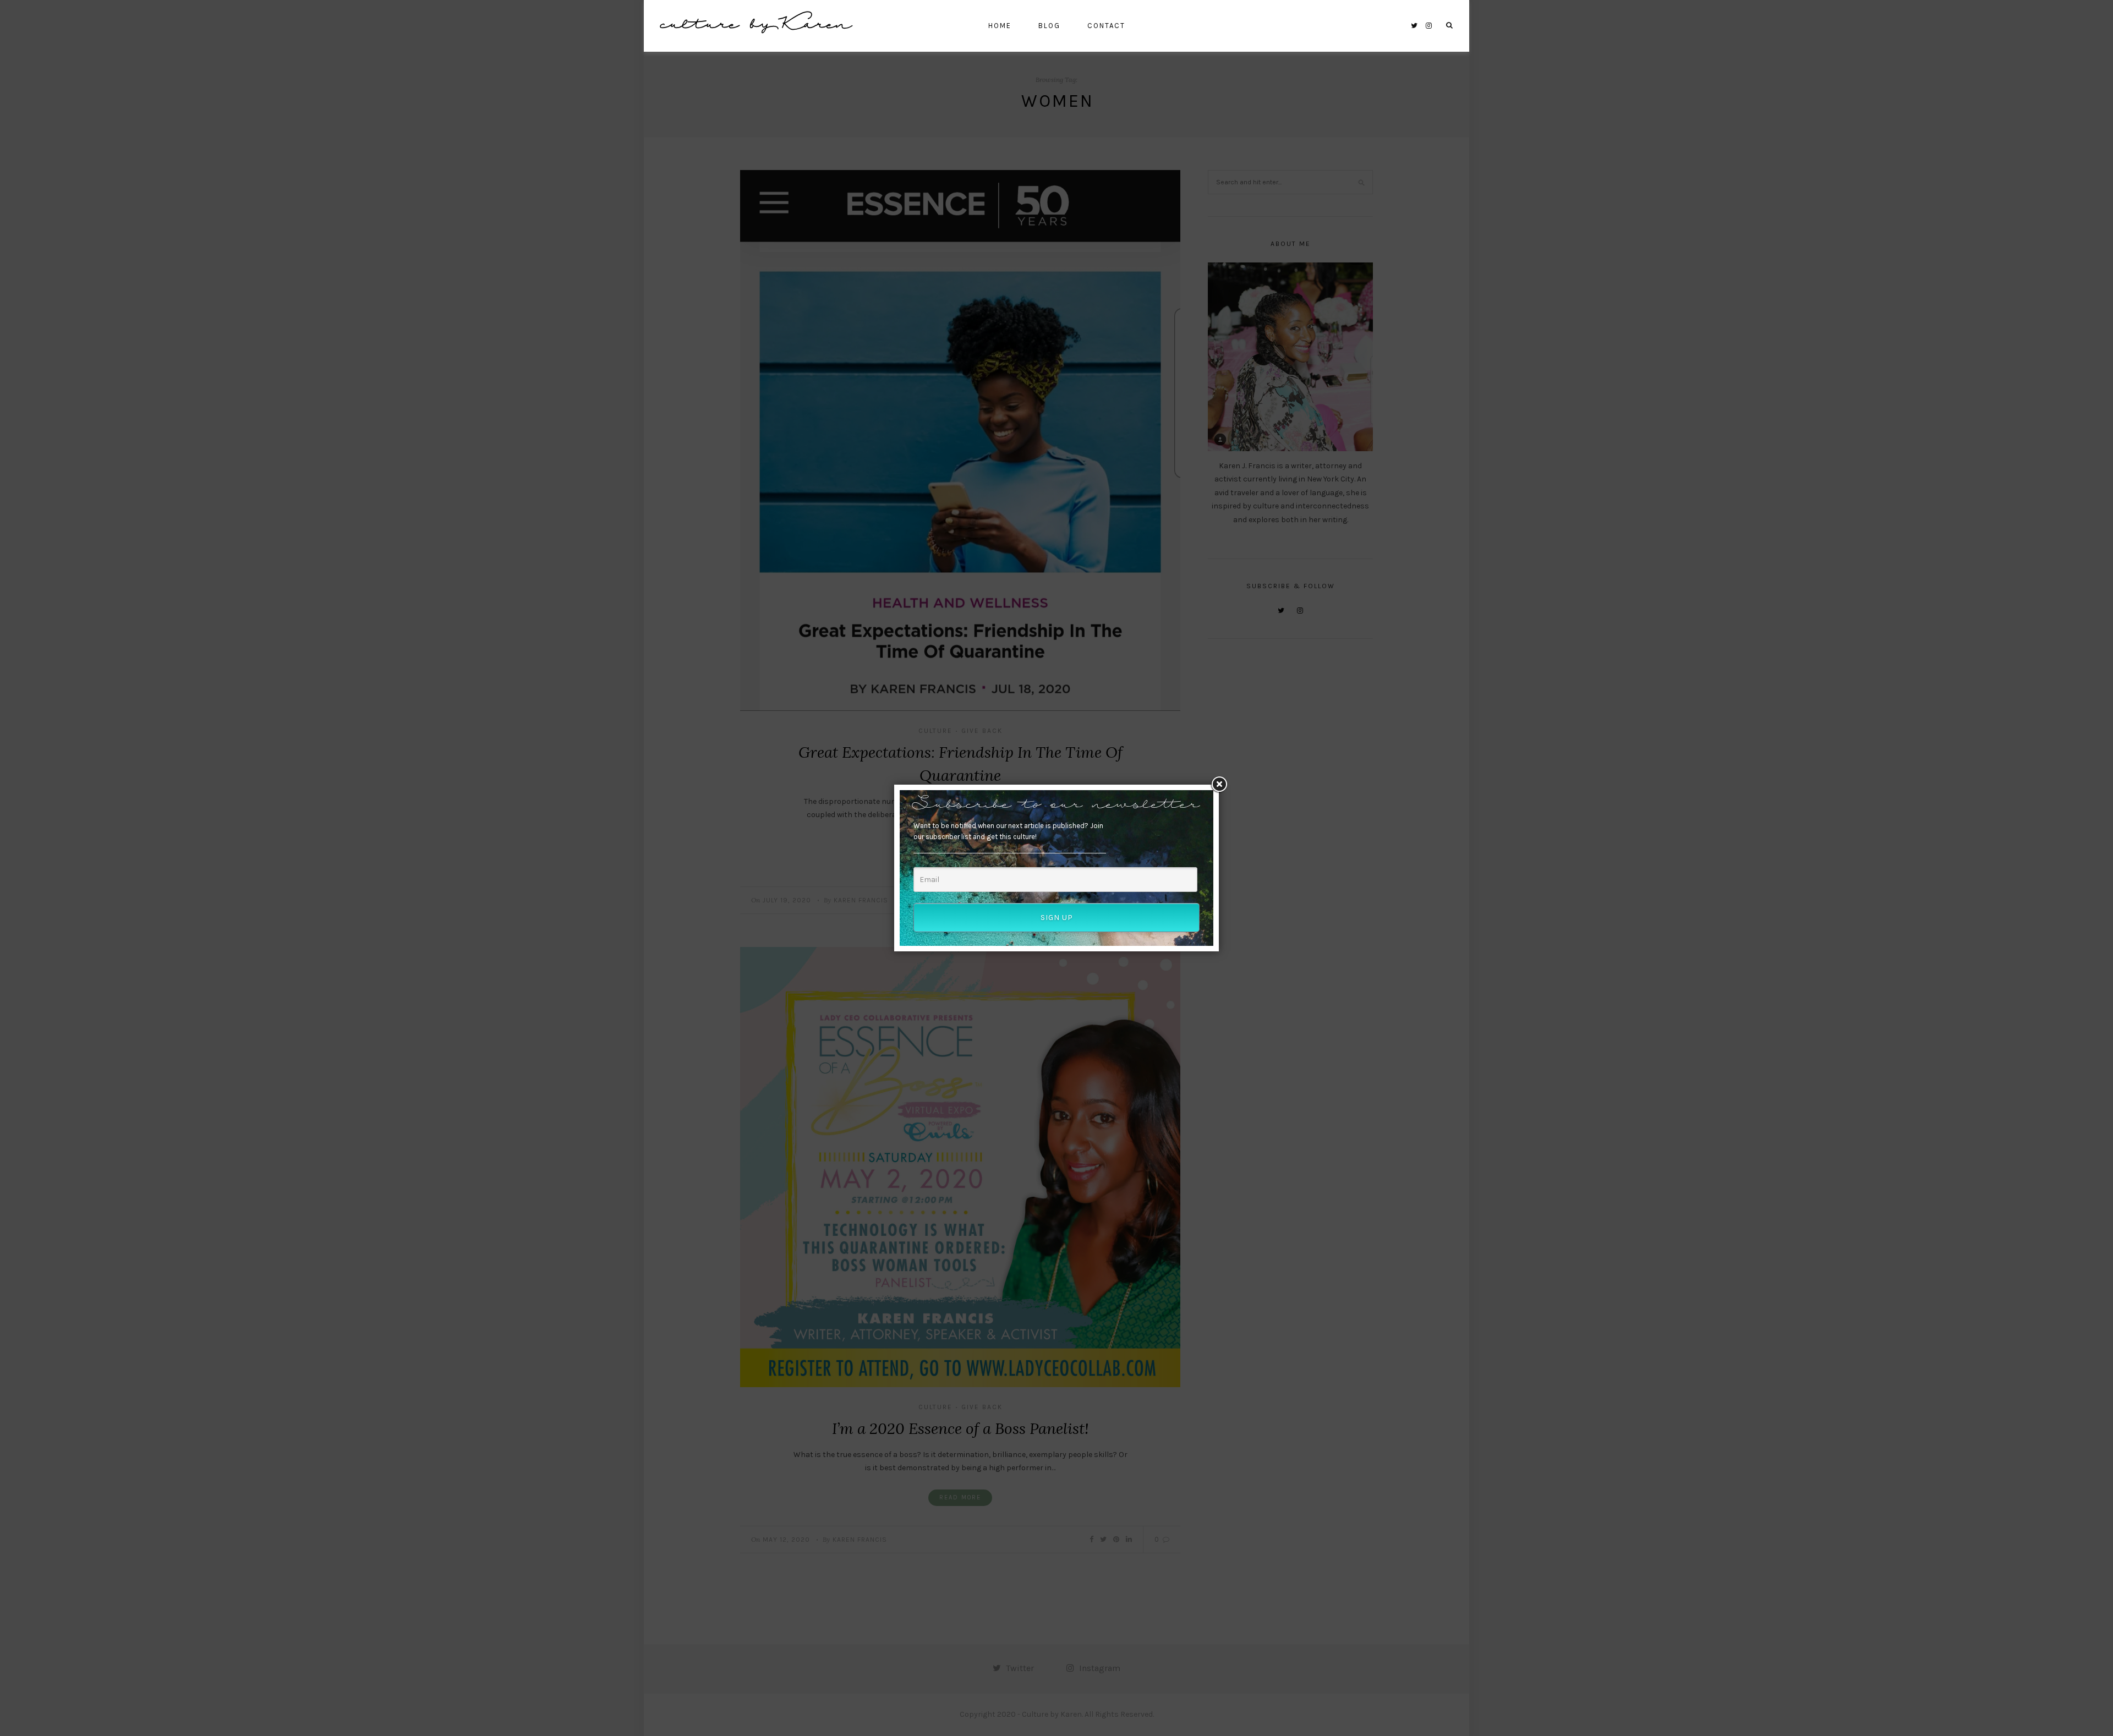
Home (1000, 26)
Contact (1106, 26)
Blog (1049, 26)
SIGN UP (1057, 918)
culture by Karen (756, 26)
